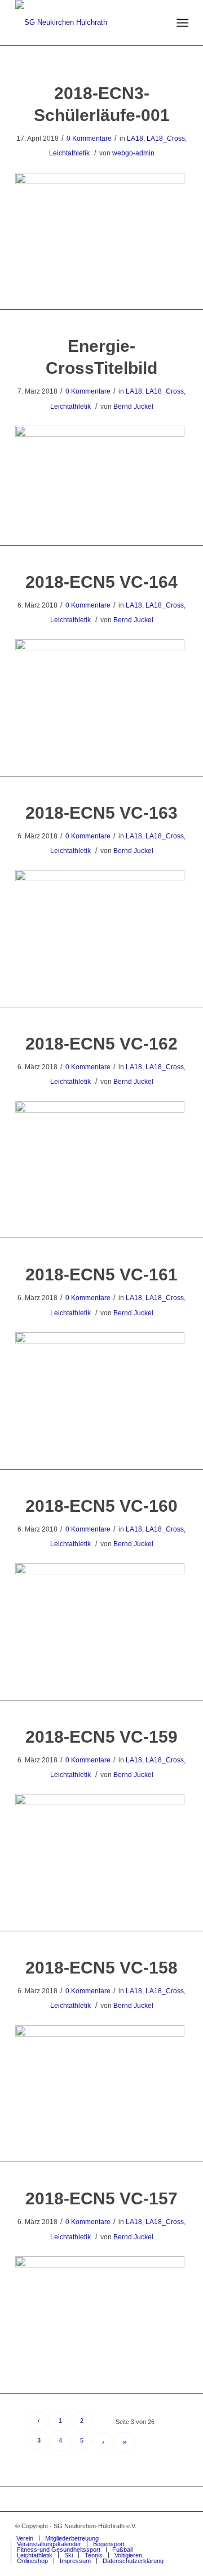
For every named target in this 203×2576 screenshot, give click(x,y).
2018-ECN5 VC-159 (101, 1737)
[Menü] (181, 23)
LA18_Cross (166, 139)
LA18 (135, 139)
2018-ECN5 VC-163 (101, 813)
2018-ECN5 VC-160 (101, 1506)
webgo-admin (133, 153)
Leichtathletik (69, 153)
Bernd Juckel (133, 407)
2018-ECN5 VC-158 (101, 1968)
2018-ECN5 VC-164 (101, 582)
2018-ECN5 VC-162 (101, 1044)
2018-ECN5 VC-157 (101, 2198)
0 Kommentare (89, 139)
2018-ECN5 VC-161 (101, 1274)
